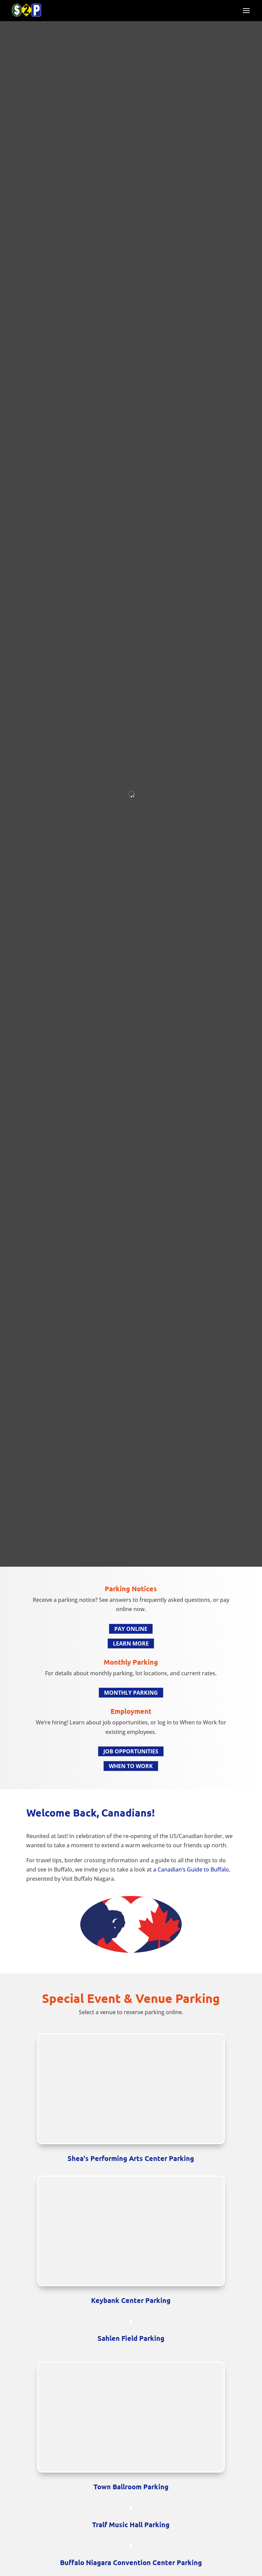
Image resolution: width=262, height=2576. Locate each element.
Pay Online (131, 1629)
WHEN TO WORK (131, 1766)
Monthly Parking (131, 1693)
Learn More (131, 1643)
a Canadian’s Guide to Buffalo (191, 1869)
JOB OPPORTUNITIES (131, 1751)
